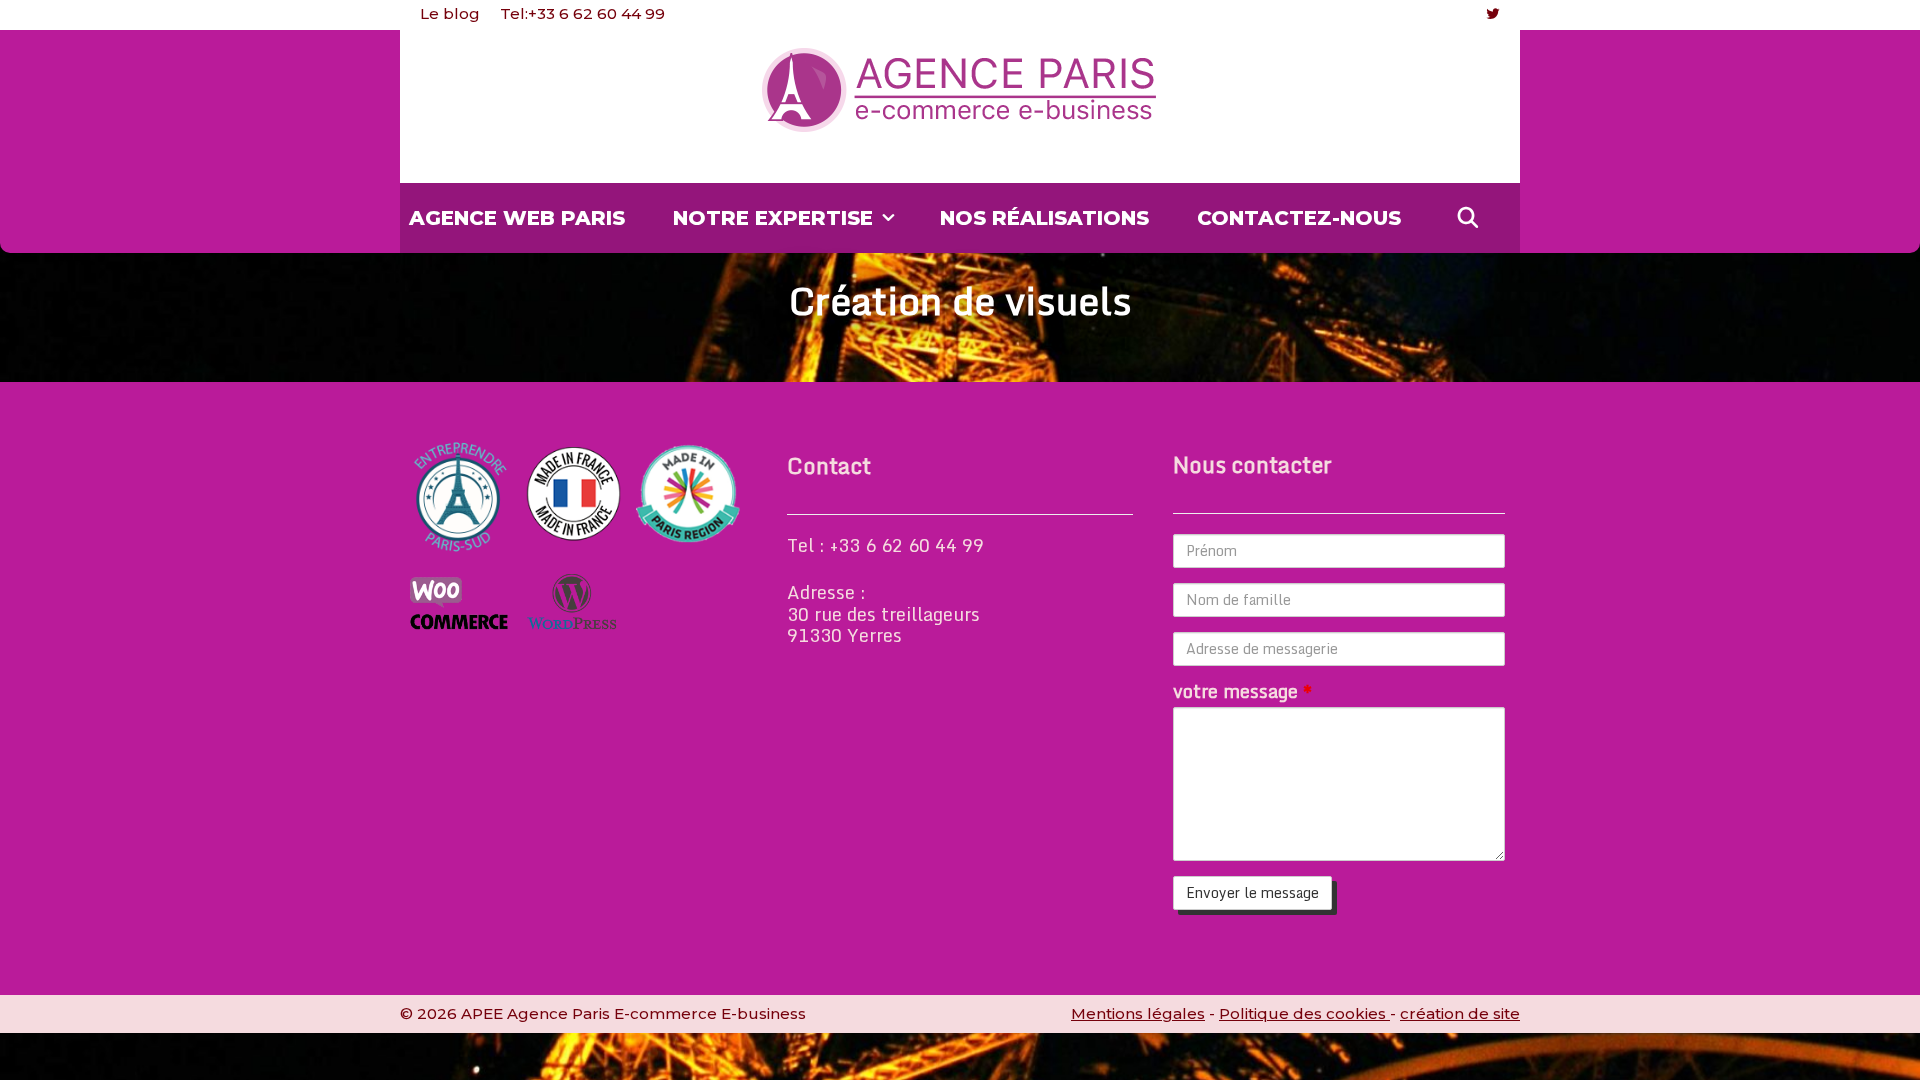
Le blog (450, 13)
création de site (1460, 1013)
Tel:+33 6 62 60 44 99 (582, 13)
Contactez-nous (1299, 218)
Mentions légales (1138, 1013)
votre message (1242, 692)
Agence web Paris (517, 218)
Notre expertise (773, 218)
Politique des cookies (1304, 1013)
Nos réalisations (1044, 218)
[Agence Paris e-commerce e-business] (960, 90)
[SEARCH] (1468, 218)
